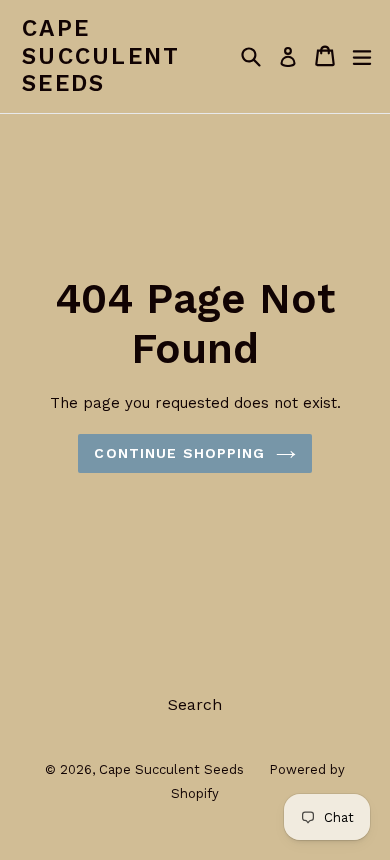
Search (195, 704)
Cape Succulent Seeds (101, 56)
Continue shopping (179, 453)
